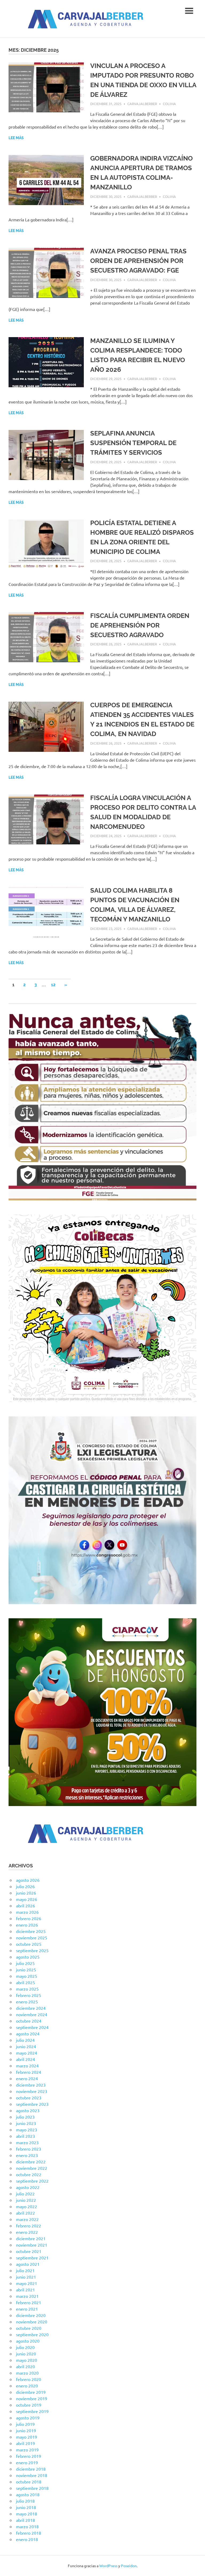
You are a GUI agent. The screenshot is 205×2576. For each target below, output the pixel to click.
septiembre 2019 (32, 2411)
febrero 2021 (29, 2302)
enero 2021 (27, 2309)
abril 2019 (25, 2443)
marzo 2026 (27, 1912)
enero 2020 (27, 2386)
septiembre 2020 (32, 2334)
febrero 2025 (29, 1995)
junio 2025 (26, 1970)
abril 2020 (25, 2366)
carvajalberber (142, 104)
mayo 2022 (27, 2206)
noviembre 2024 (32, 2014)
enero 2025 (27, 2002)
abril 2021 (25, 2290)
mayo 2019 (27, 2437)
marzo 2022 (27, 2219)
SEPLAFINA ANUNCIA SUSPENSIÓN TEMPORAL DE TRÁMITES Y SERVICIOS (133, 443)
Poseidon (129, 2566)
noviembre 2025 (32, 1938)
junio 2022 (26, 2200)
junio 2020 (26, 2354)
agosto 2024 (28, 2034)
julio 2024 (25, 2040)
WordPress (108, 2566)
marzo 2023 (27, 2142)
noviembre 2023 (32, 2091)
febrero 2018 (29, 2533)
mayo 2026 (27, 1899)
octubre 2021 (29, 2251)
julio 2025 (25, 1963)
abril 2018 (25, 2520)
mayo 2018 (27, 2514)
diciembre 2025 (31, 1931)
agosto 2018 (28, 2494)
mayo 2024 (27, 2053)
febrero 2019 (29, 2456)
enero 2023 (27, 2155)
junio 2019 (26, 2430)
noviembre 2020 (32, 2322)
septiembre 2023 (32, 2104)
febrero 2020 (29, 2379)
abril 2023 (25, 2136)
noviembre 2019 (32, 2398)
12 (53, 985)
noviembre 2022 (32, 2168)
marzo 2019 (27, 2450)
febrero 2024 (29, 2072)
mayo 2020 (27, 2360)
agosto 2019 (28, 2418)
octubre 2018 (29, 2482)
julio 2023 (25, 2117)
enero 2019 (27, 2462)
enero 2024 (27, 2078)
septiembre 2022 (32, 2181)
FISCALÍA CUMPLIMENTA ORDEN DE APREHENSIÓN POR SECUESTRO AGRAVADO (140, 625)
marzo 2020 (27, 2373)
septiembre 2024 (32, 2027)
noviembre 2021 (32, 2245)
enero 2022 (27, 2232)
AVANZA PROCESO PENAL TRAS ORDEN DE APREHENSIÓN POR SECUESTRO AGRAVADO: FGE (138, 261)
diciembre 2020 (31, 2315)
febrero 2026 (29, 1918)
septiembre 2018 (32, 2488)
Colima (169, 104)
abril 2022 (25, 2213)
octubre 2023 (29, 2098)
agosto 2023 (28, 2110)
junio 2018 (26, 2507)
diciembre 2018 (31, 2469)
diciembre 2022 (31, 2162)
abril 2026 (25, 1906)
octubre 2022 (29, 2174)
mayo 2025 (27, 1976)
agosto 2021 (28, 2264)
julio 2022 (25, 2194)
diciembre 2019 (31, 2392)
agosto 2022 (28, 2187)
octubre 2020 (29, 2328)
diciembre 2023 (31, 2085)
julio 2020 (25, 2347)
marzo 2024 (27, 2066)
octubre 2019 (29, 2405)
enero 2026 (27, 1925)
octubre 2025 (29, 1944)
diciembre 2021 (31, 2238)
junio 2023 (26, 2123)
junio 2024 (26, 2046)
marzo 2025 (27, 1989)
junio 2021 (26, 2277)
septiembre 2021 (32, 2258)
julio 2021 (25, 2270)
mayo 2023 (27, 2130)
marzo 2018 (27, 2526)
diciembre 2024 (31, 2008)
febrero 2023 (29, 2149)
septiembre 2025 (32, 1950)
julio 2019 (25, 2424)
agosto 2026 (28, 1880)
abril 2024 (25, 2059)
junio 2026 (26, 1893)
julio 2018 (25, 2501)
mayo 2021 (27, 2283)
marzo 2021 (27, 2296)
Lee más (16, 138)
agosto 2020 (28, 2341)
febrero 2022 (29, 2226)
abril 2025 (25, 1982)
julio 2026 (25, 1886)
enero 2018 (27, 2539)
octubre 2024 (29, 2021)
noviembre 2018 (32, 2475)
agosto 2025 (28, 1957)
